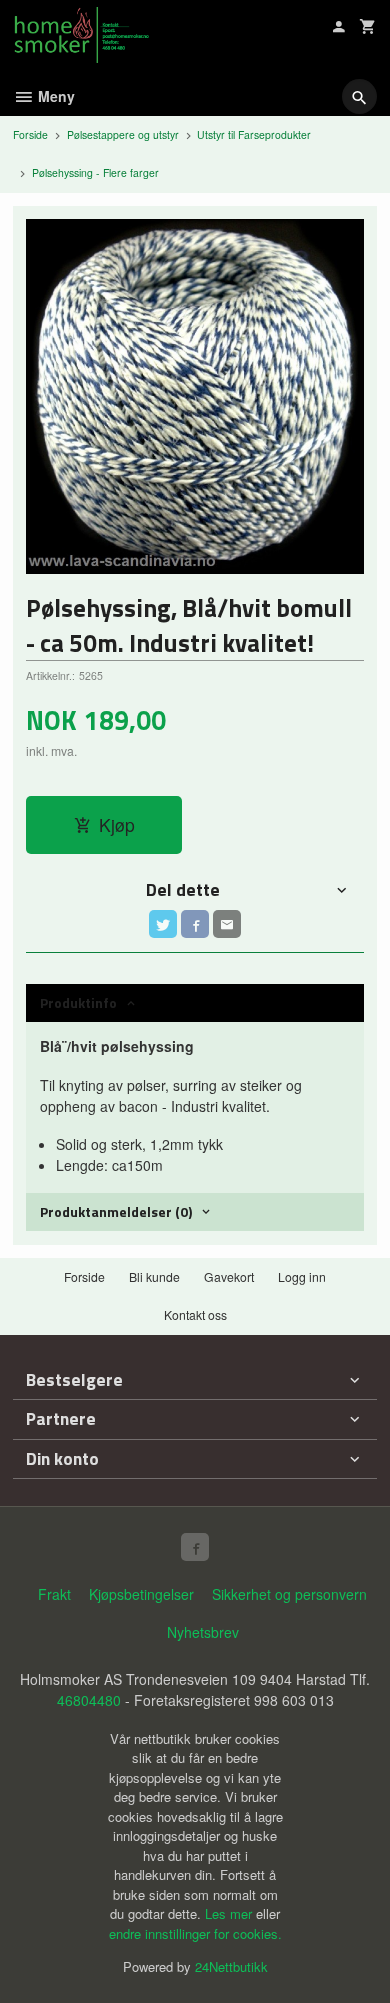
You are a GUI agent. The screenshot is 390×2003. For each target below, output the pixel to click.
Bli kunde (154, 1276)
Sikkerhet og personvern (289, 1594)
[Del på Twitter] (163, 924)
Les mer (230, 1913)
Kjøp (117, 824)
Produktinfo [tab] (78, 1002)
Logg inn (302, 1276)
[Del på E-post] (227, 924)
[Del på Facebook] (195, 924)
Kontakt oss (195, 1314)
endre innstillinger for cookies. (195, 1933)
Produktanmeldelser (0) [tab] (116, 1211)
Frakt (54, 1594)
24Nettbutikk (231, 1966)
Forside (30, 134)
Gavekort (229, 1276)
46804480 (89, 1700)
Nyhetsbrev (203, 1632)
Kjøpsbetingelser (141, 1594)
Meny (54, 96)
